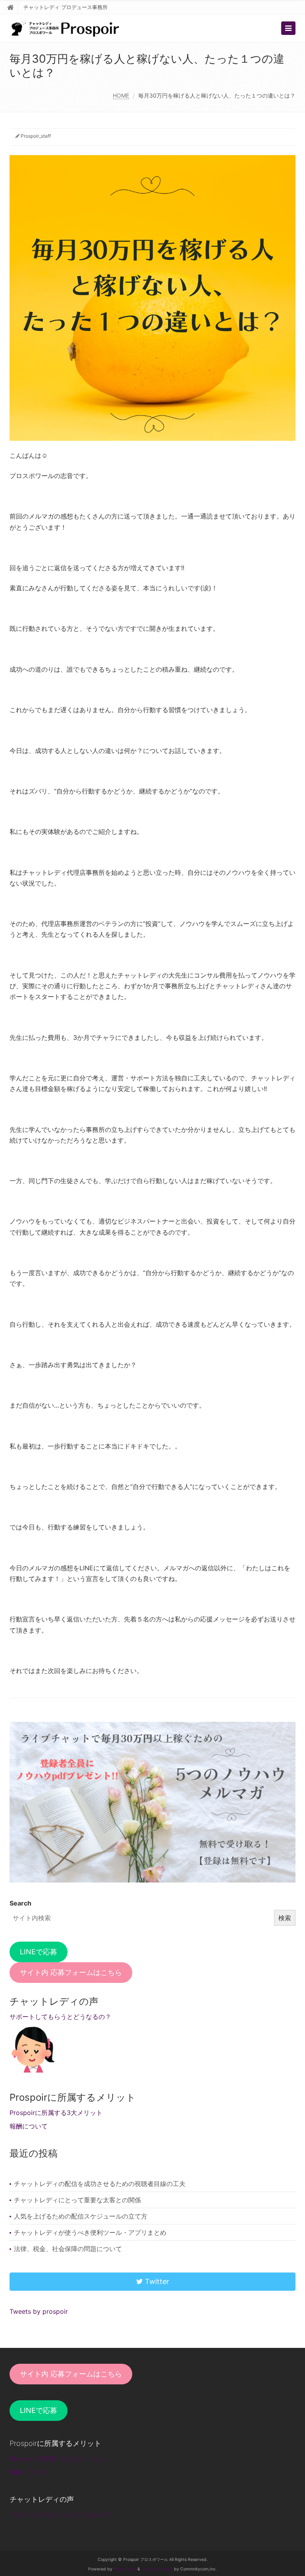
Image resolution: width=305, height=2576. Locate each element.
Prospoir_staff (36, 136)
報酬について (29, 2126)
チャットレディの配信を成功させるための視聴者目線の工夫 (100, 2184)
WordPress (125, 2569)
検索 (285, 1918)
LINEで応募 (39, 1952)
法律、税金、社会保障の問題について (68, 2249)
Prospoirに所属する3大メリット (56, 2113)
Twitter (156, 2281)
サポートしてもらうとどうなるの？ (60, 2017)
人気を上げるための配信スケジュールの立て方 (81, 2216)
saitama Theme (157, 2569)
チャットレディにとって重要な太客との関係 (77, 2200)
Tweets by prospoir (39, 2311)
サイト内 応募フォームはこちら (71, 1972)
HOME (121, 95)
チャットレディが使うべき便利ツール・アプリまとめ (90, 2232)
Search (20, 1903)
